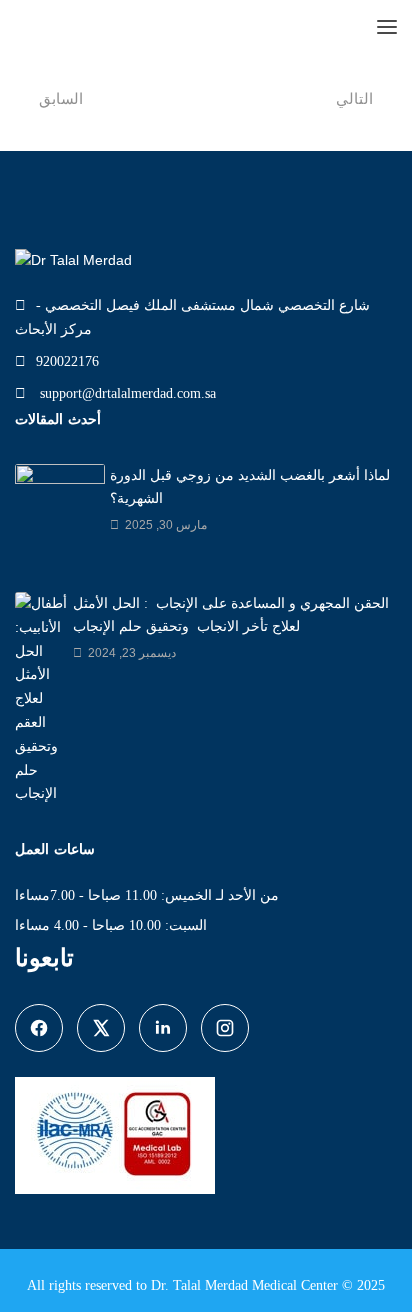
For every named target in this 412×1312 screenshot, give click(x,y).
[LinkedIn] (163, 1028)
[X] (101, 1028)
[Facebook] (39, 1028)
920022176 (67, 361)
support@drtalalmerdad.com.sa (126, 393)
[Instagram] (225, 1028)
